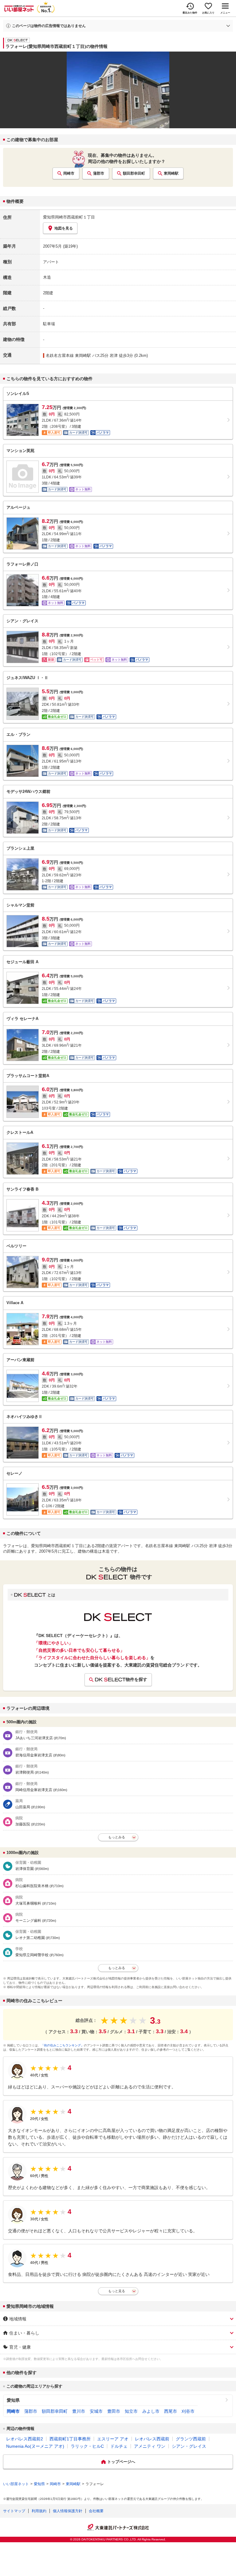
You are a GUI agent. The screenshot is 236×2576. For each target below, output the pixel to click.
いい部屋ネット (16, 2484)
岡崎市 (69, 173)
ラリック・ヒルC (87, 2446)
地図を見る (64, 228)
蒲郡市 (99, 173)
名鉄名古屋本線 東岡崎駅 (68, 355)
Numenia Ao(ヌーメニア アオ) (35, 2446)
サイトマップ (14, 2511)
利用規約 (39, 2511)
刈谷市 (188, 2411)
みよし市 (151, 2411)
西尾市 (171, 2411)
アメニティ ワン (150, 2446)
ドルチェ (119, 2446)
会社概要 (96, 2511)
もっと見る (117, 2291)
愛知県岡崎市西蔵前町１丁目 (69, 217)
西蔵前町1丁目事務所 (70, 2439)
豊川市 (79, 2411)
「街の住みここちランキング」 (62, 2045)
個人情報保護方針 (68, 2511)
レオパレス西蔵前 (152, 2439)
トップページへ (121, 2462)
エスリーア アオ (113, 2439)
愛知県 (13, 2400)
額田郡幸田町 (134, 173)
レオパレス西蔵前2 (25, 2439)
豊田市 (114, 2411)
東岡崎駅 (171, 173)
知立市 (131, 2411)
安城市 (96, 2411)
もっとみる (117, 1837)
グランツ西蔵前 (191, 2439)
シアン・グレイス (189, 2446)
